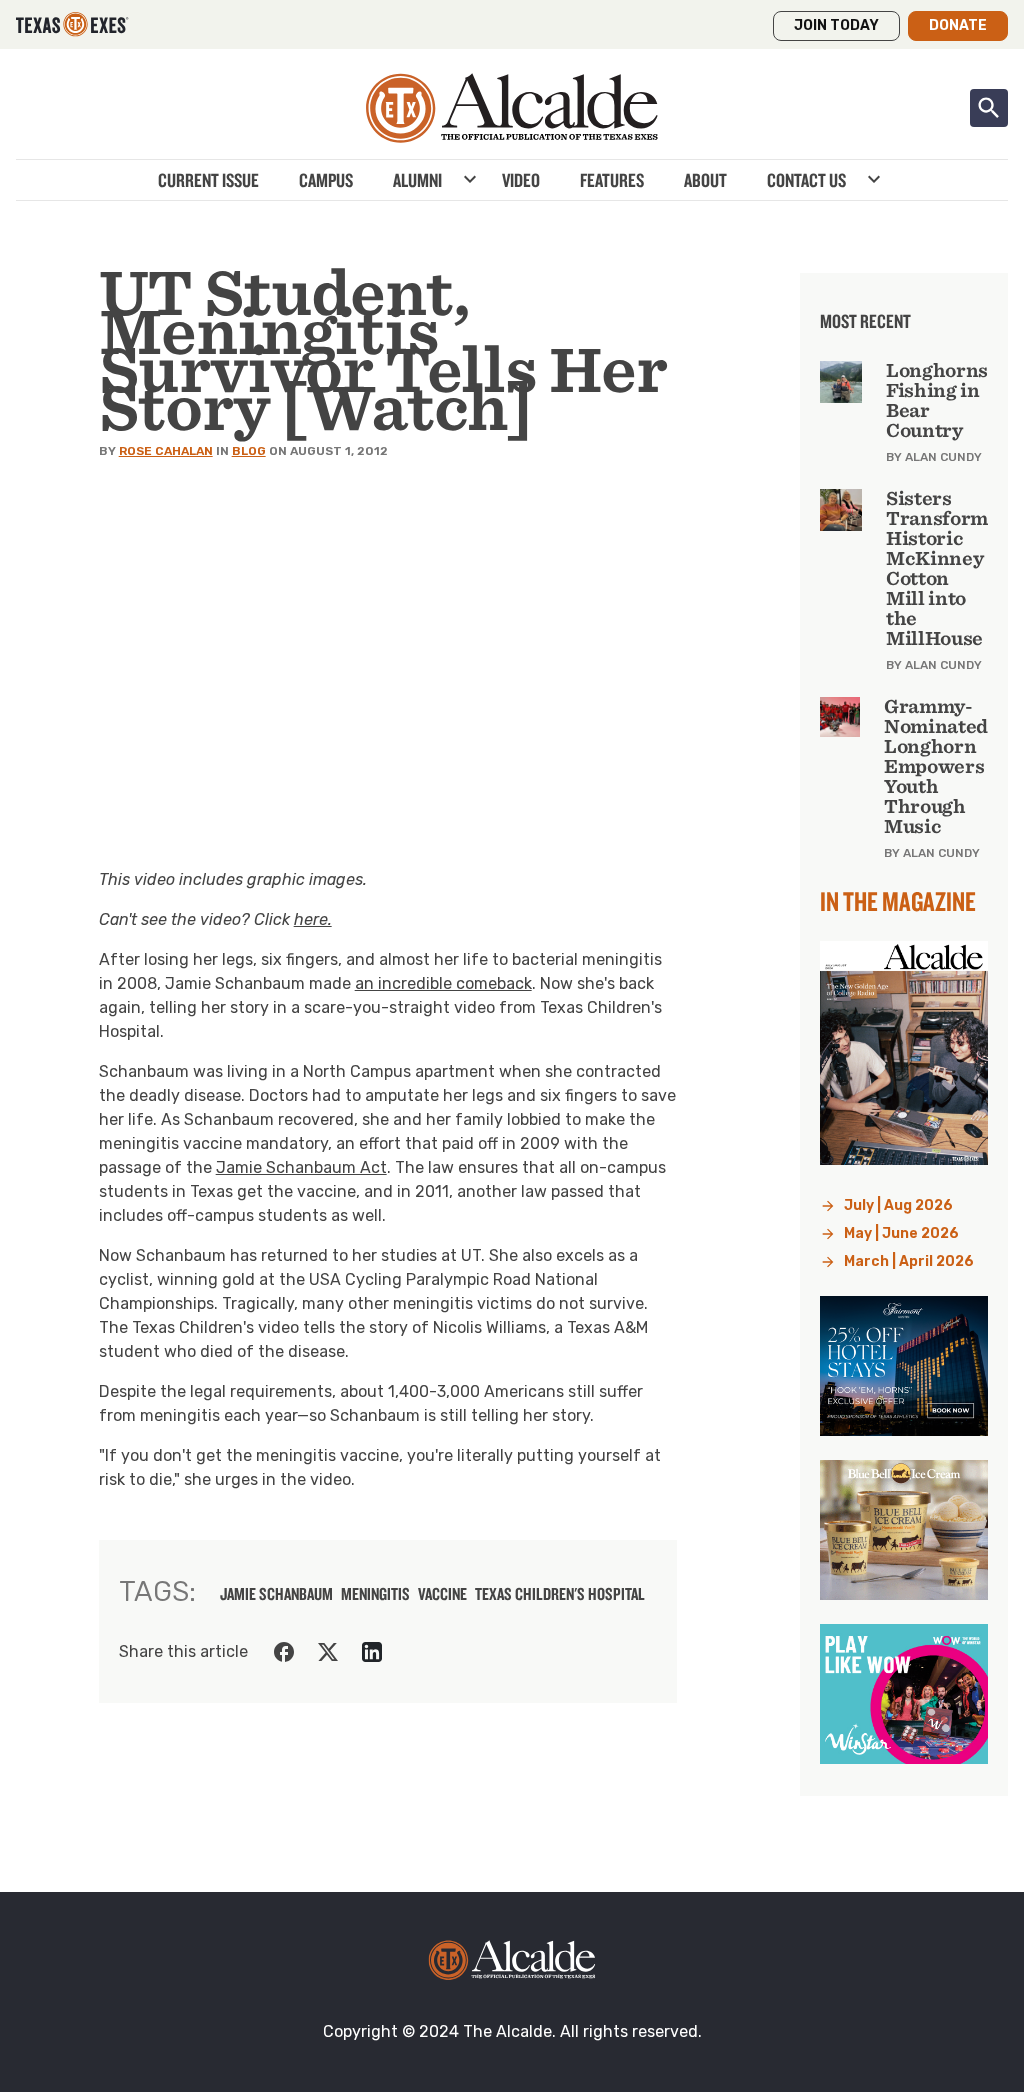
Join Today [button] (836, 25)
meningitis (375, 1594)
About (705, 180)
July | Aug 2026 (898, 1205)
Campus (326, 180)
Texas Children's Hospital (560, 1594)
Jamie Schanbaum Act (301, 1167)
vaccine (442, 1594)
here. (313, 919)
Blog (249, 451)
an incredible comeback (443, 983)
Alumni (417, 180)
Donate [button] (958, 25)
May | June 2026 (901, 1233)
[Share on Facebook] (284, 1652)
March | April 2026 (909, 1261)
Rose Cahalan (166, 451)
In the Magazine (898, 901)
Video (521, 180)
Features (612, 180)
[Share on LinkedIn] (372, 1652)
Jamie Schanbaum (276, 1594)
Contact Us (806, 180)
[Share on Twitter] (328, 1652)
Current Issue (208, 180)
